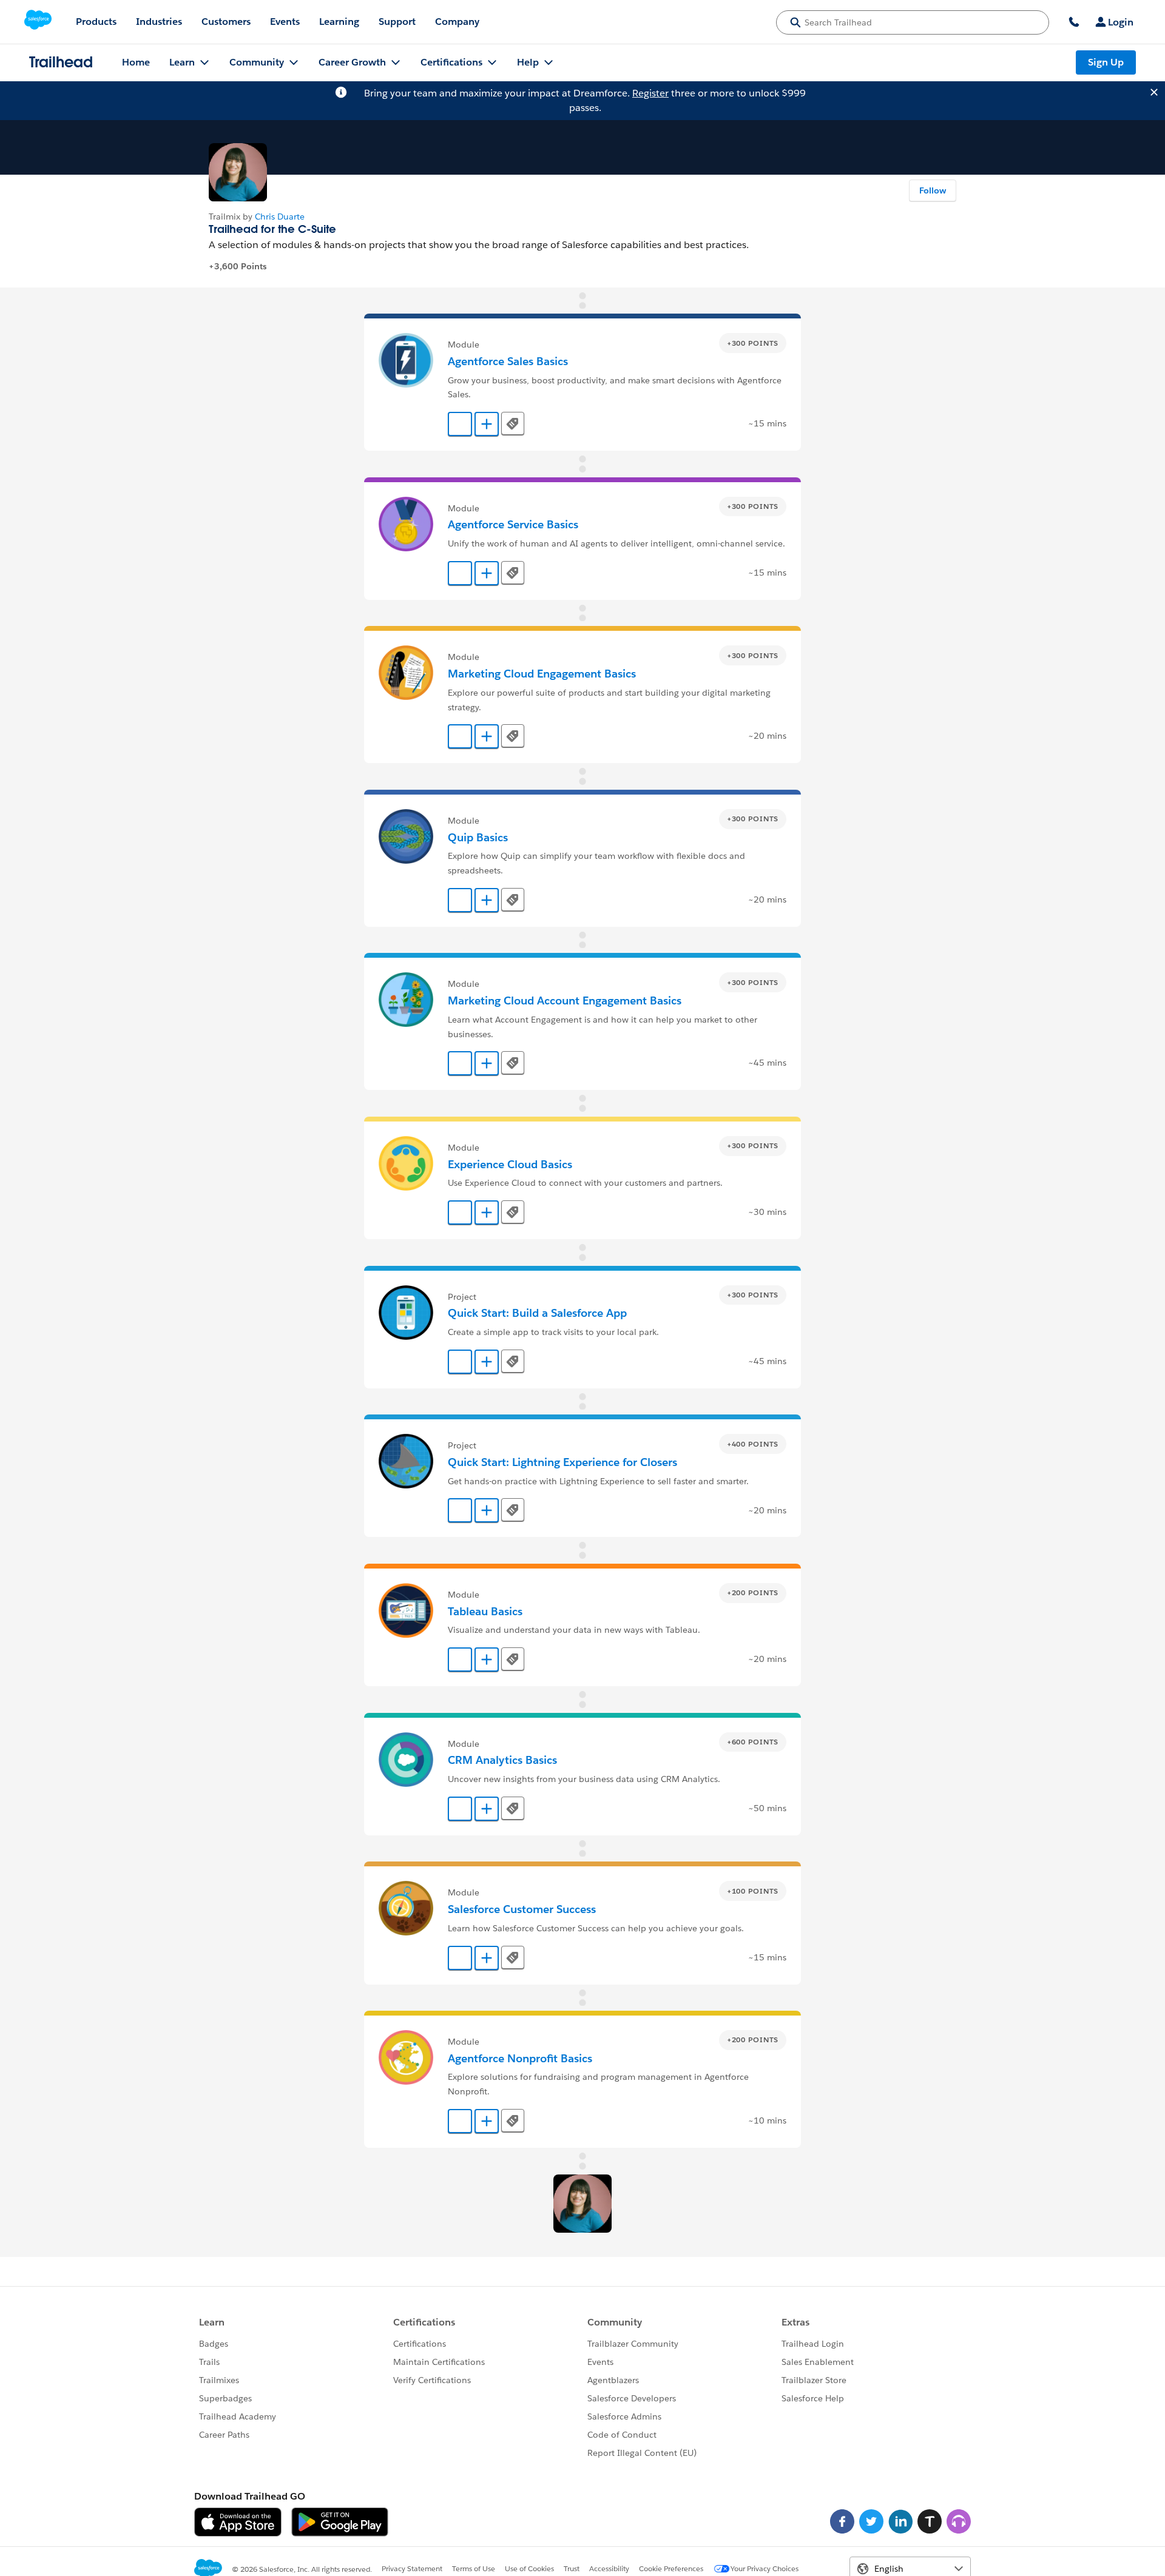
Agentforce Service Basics (513, 524)
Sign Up (1106, 62)
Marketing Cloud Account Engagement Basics (565, 1000)
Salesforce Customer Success (522, 1909)
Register (650, 93)
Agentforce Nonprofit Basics (520, 2058)
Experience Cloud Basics (510, 1164)
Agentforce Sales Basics (508, 361)
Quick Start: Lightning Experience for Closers (562, 1462)
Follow (933, 190)
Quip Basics (478, 837)
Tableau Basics (485, 1611)
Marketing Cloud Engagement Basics (542, 674)
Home (136, 62)
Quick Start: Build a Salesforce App (537, 1313)
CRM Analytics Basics (502, 1760)
